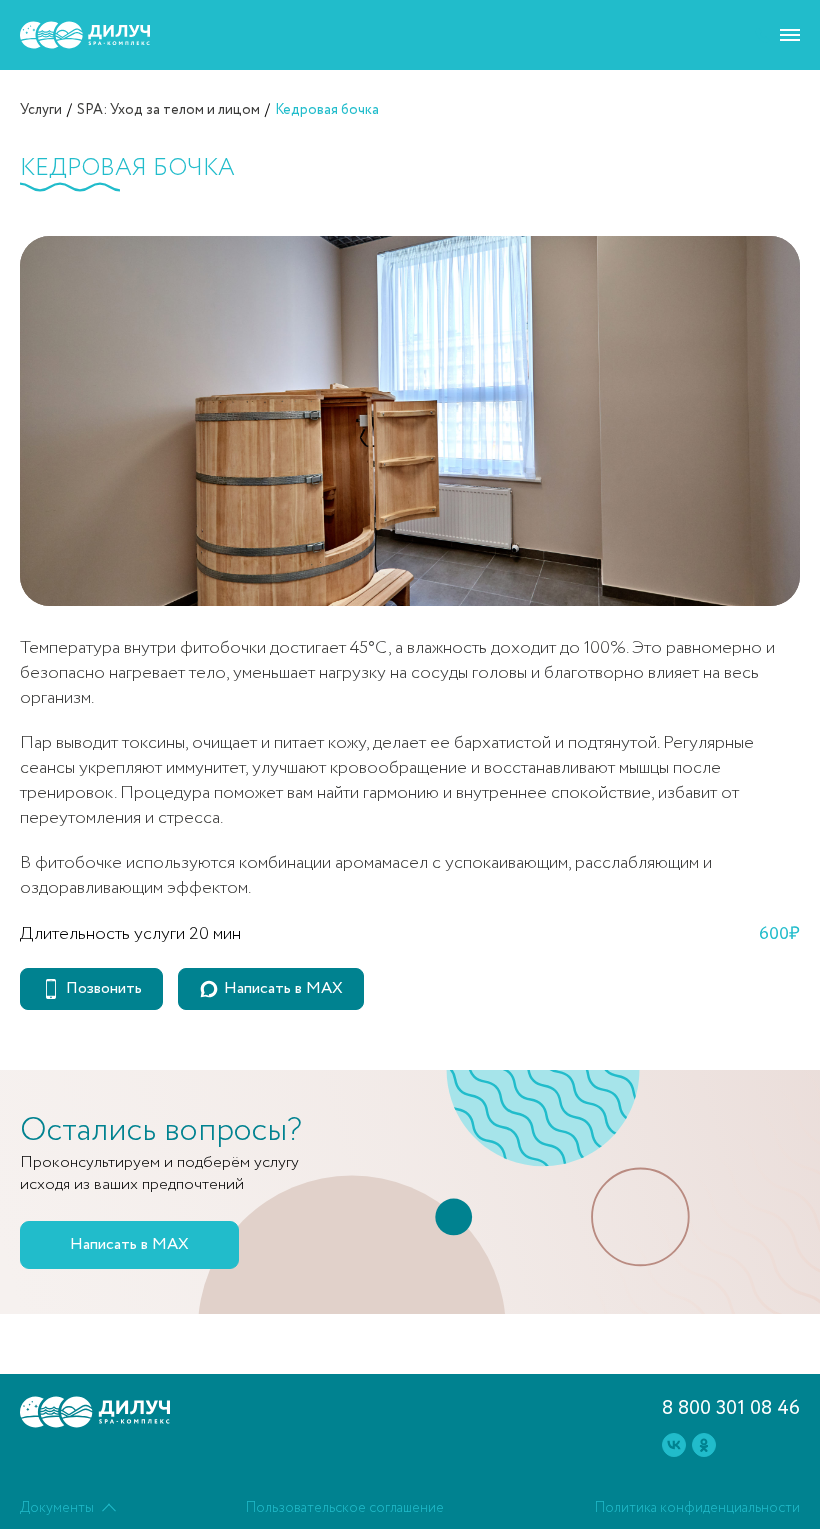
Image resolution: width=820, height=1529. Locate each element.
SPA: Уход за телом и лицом (168, 110)
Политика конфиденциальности (697, 1508)
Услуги (41, 110)
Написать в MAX (283, 988)
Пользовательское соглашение (345, 1508)
